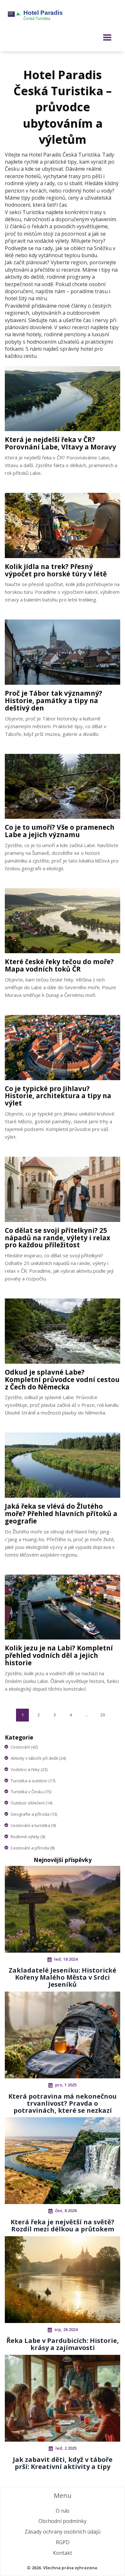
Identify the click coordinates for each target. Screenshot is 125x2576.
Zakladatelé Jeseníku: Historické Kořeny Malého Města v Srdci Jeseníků (63, 1977)
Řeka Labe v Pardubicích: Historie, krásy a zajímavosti (63, 2344)
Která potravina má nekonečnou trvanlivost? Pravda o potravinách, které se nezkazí (63, 2103)
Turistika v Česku (31, 1792)
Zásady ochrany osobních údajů (63, 2532)
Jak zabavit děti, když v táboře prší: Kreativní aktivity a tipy (63, 2463)
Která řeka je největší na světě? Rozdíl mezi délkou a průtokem (63, 2225)
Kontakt (63, 2553)
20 (103, 1715)
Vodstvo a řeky (29, 1769)
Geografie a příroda (34, 1814)
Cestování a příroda (33, 1848)
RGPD (63, 2542)
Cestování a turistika (33, 1825)
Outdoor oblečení (31, 1803)
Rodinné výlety (28, 1837)
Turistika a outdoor (33, 1781)
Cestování (24, 1747)
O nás (63, 2511)
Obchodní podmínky (63, 2521)
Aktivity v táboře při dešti (38, 1758)
